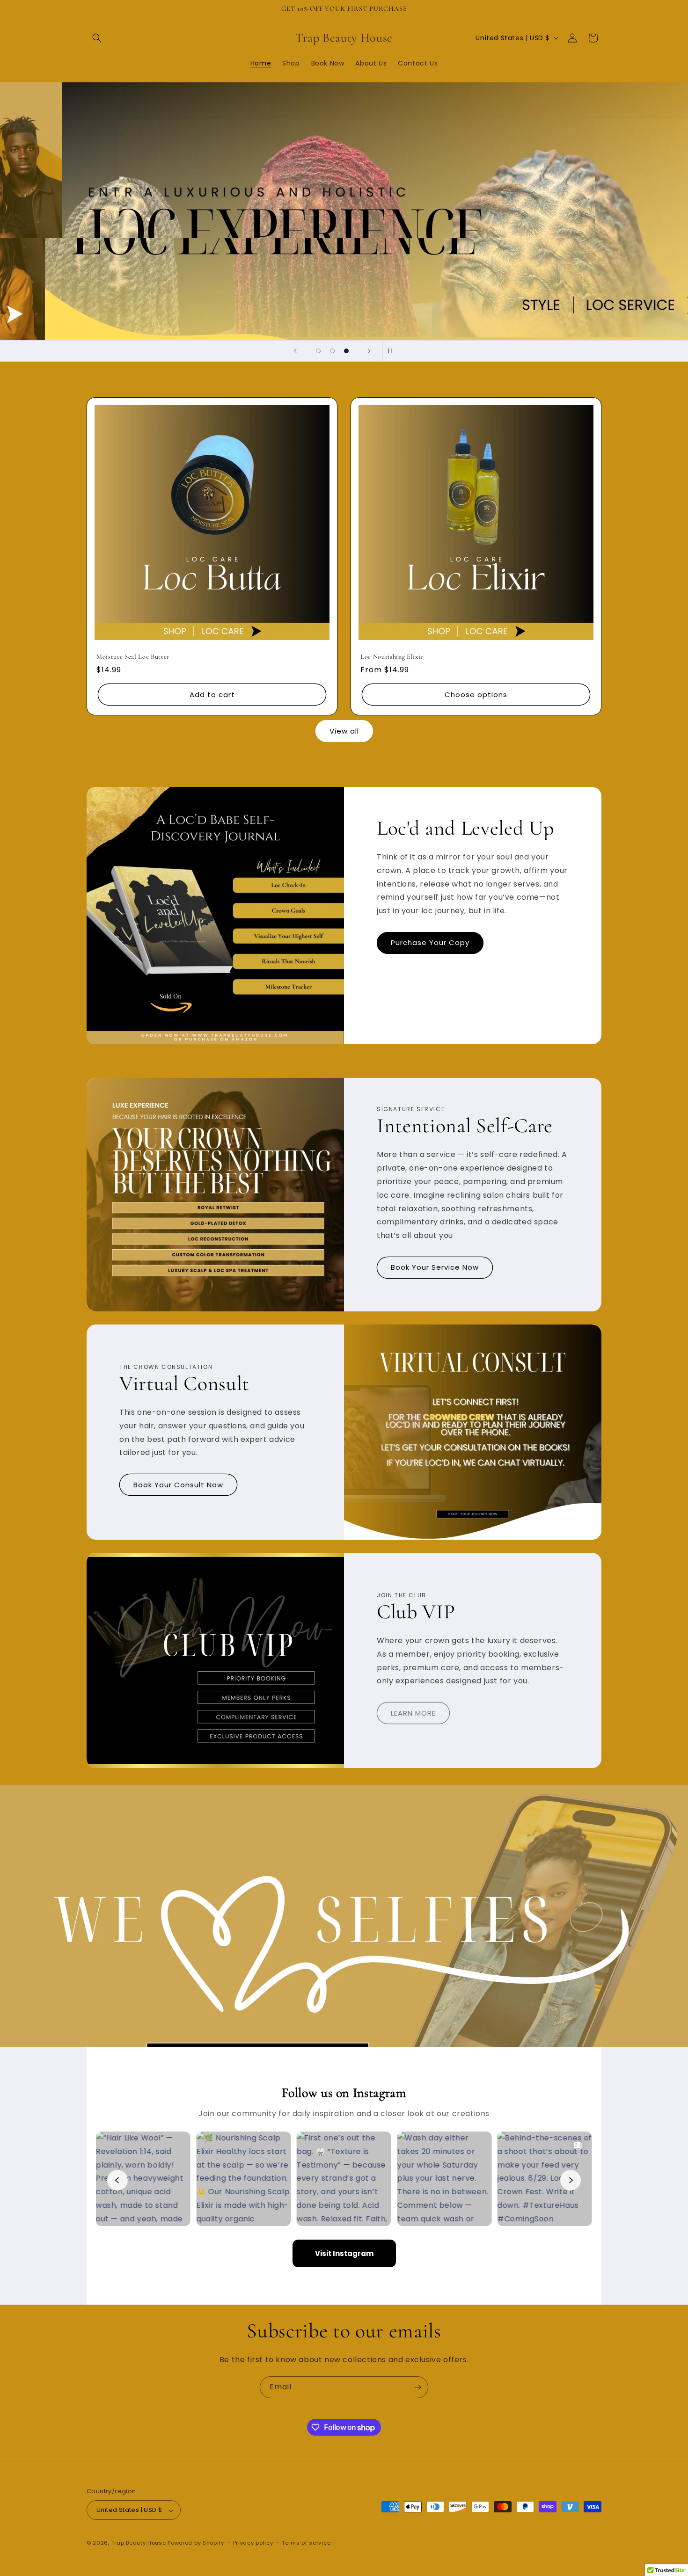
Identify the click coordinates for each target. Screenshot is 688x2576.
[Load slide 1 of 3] (318, 351)
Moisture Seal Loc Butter (133, 657)
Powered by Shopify (196, 2543)
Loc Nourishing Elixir (392, 657)
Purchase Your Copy (430, 943)
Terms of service (306, 2543)
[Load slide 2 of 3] (332, 351)
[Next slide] (369, 351)
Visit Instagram (344, 2253)
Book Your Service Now (435, 1268)
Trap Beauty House (139, 2543)
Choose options (476, 695)
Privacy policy (253, 2543)
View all (344, 731)
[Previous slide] (295, 351)
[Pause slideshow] (393, 351)
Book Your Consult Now (178, 1485)
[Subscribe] (417, 2387)
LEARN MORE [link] (413, 1713)
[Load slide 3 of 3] (346, 351)
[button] (97, 38)
